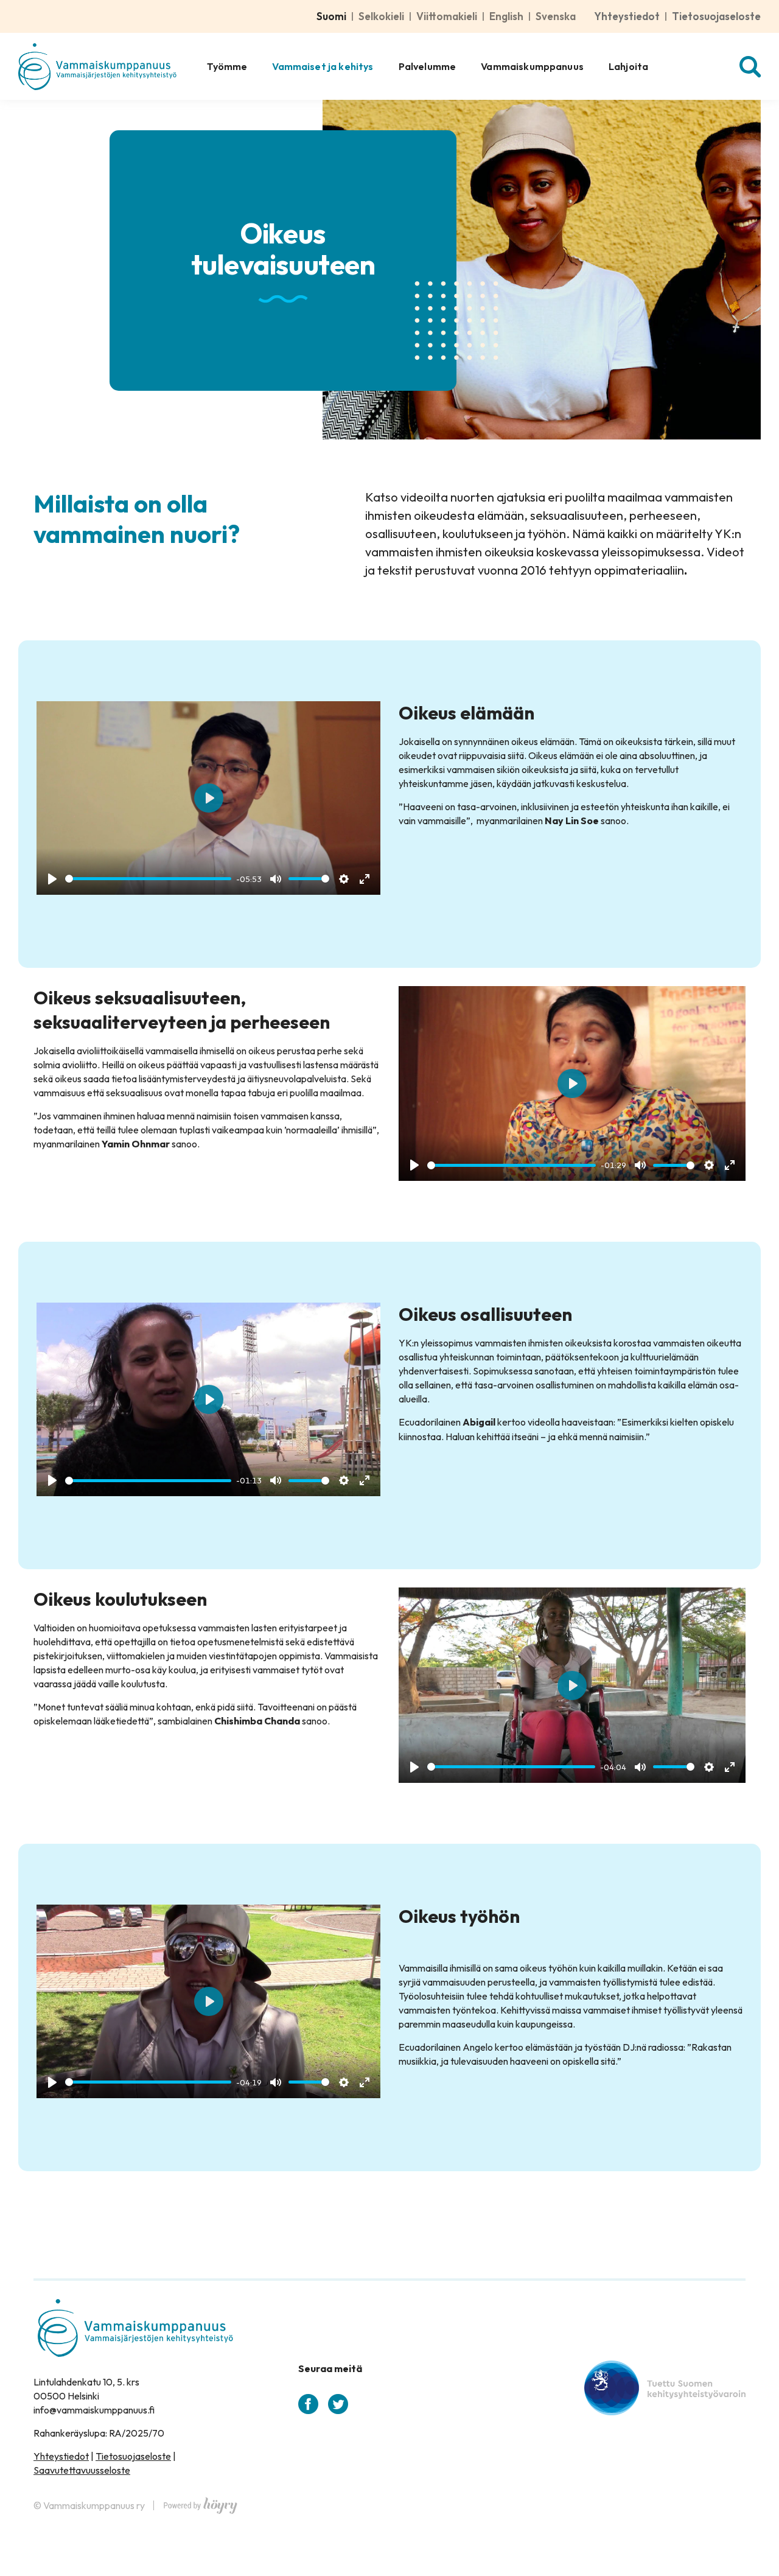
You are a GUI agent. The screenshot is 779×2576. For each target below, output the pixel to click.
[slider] (148, 879)
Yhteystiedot (627, 16)
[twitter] (338, 2404)
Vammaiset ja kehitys (323, 66)
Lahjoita (628, 66)
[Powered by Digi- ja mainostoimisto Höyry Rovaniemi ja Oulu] (201, 2502)
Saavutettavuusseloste (82, 2470)
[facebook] (308, 2404)
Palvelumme (428, 66)
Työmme (227, 66)
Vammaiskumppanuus (532, 66)
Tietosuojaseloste (716, 16)
